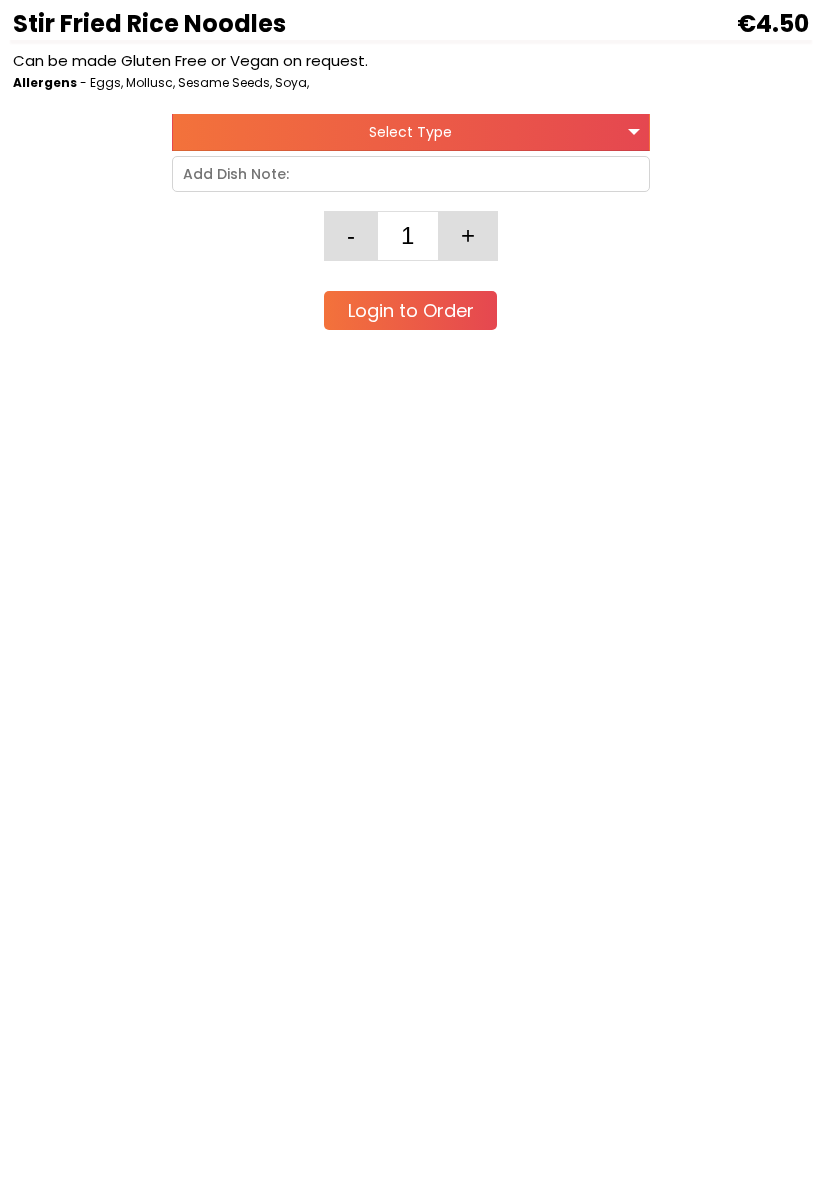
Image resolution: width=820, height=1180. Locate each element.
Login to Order (411, 310)
